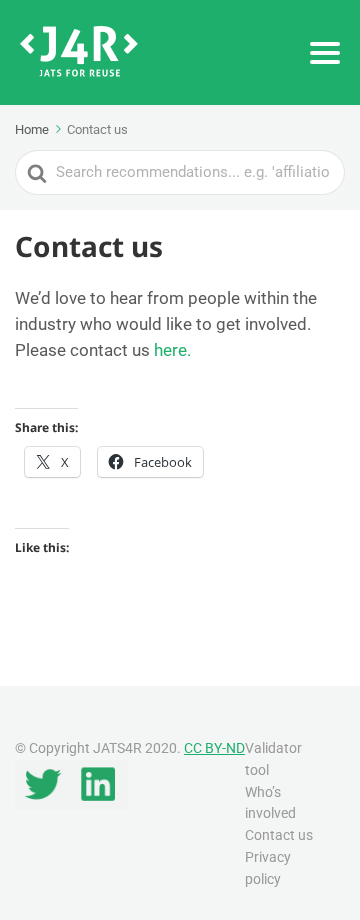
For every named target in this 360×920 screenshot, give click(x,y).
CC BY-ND (214, 748)
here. (172, 350)
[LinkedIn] (99, 805)
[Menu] (325, 53)
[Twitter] (43, 805)
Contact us (279, 835)
